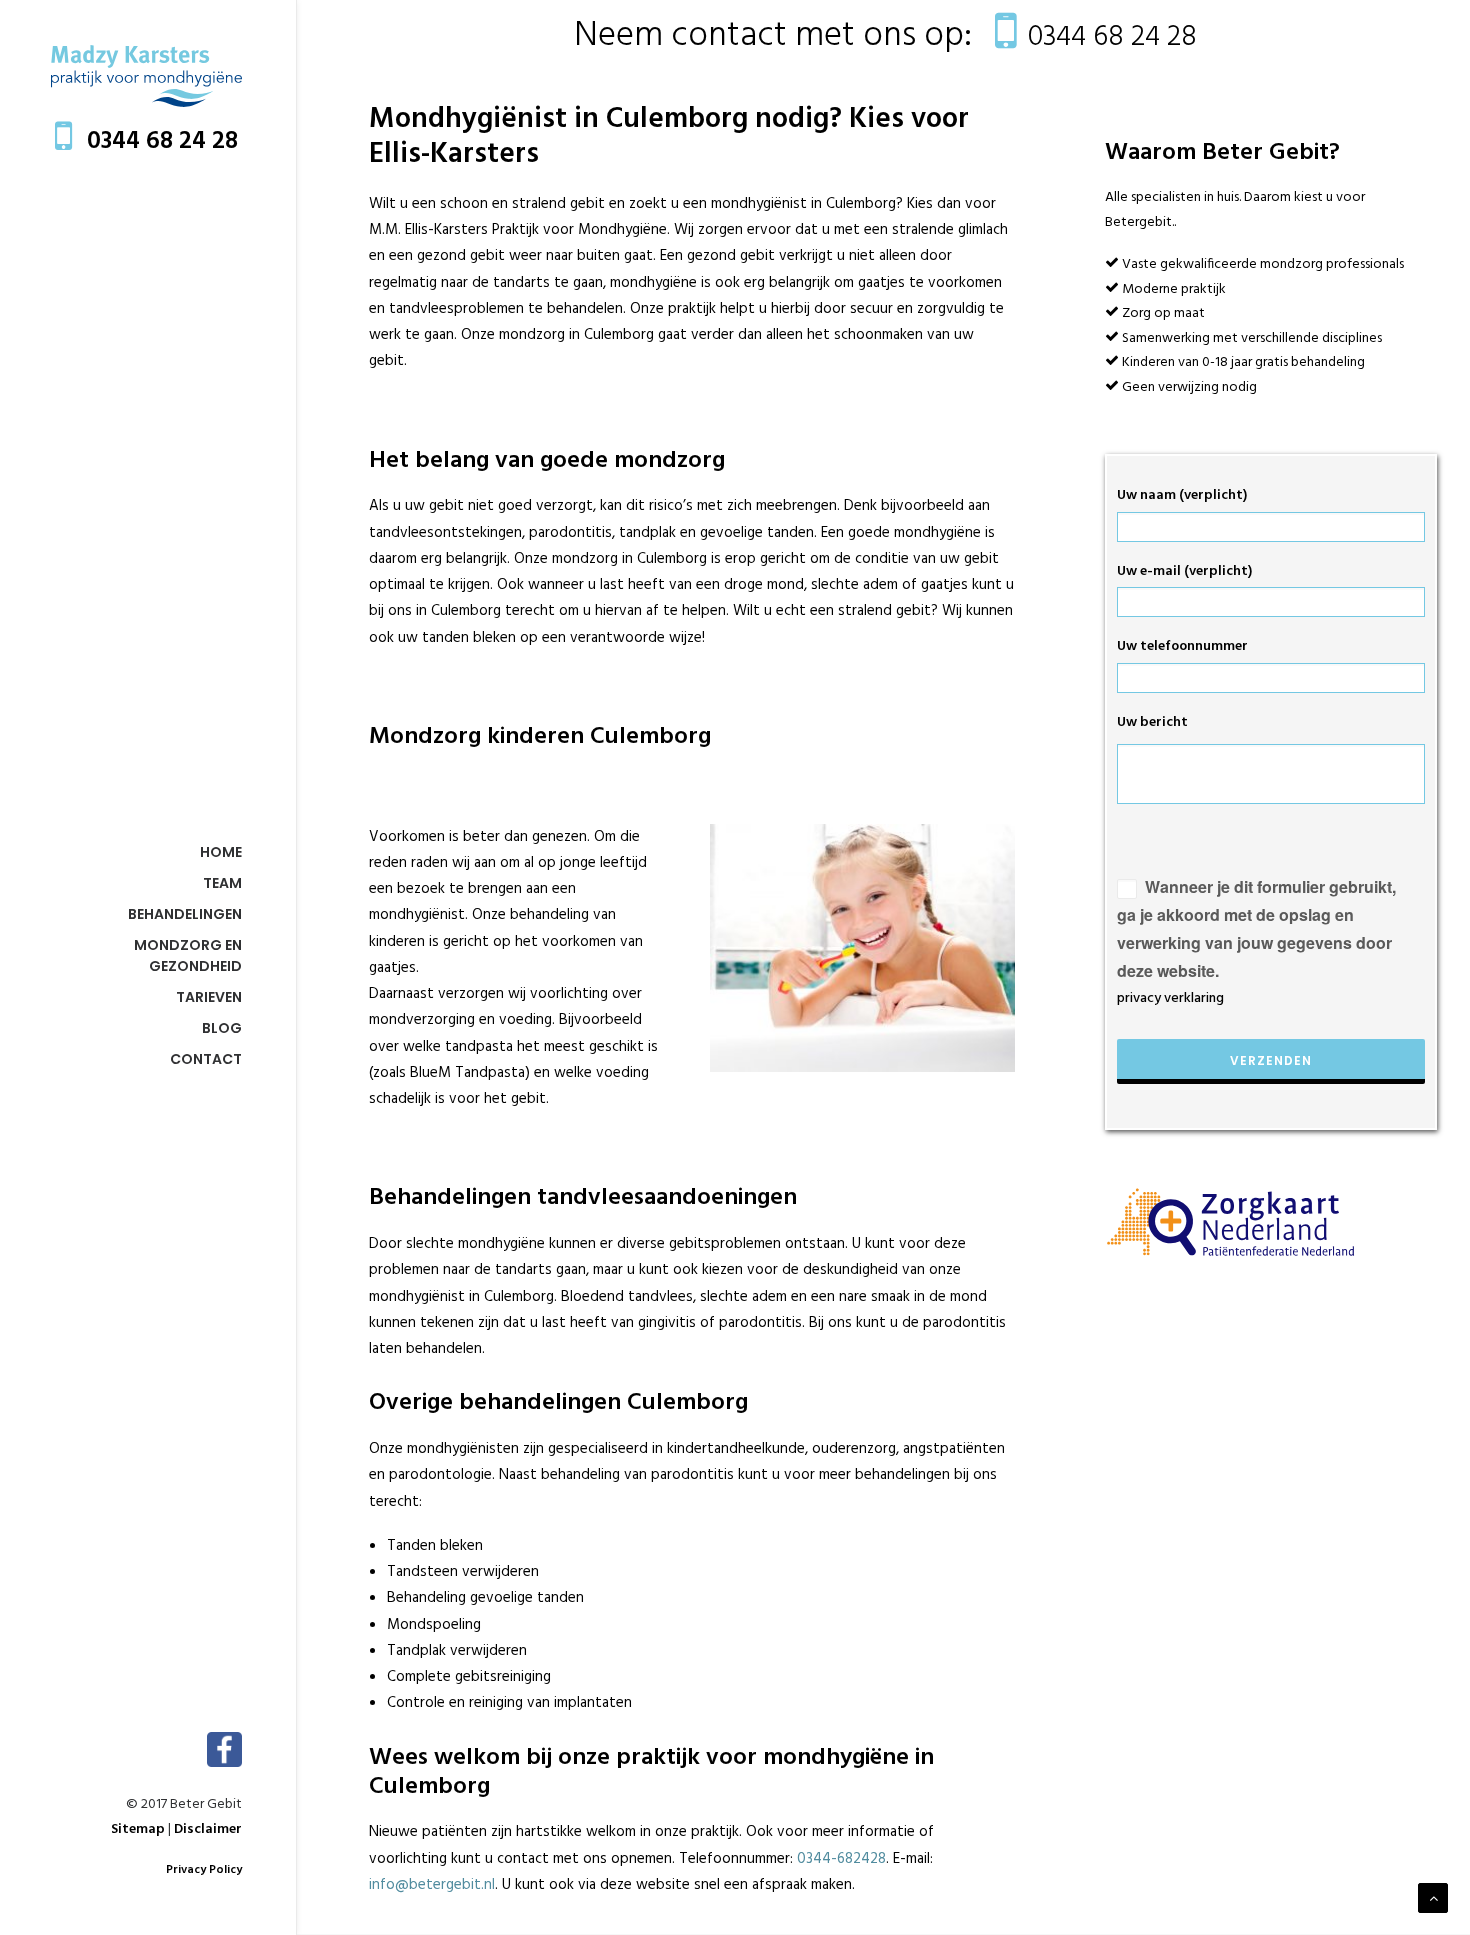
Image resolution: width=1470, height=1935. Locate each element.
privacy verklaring (1170, 998)
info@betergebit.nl (432, 1885)
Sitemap (138, 1829)
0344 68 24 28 (162, 142)
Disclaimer (208, 1829)
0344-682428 (841, 1859)
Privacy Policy (204, 1870)
